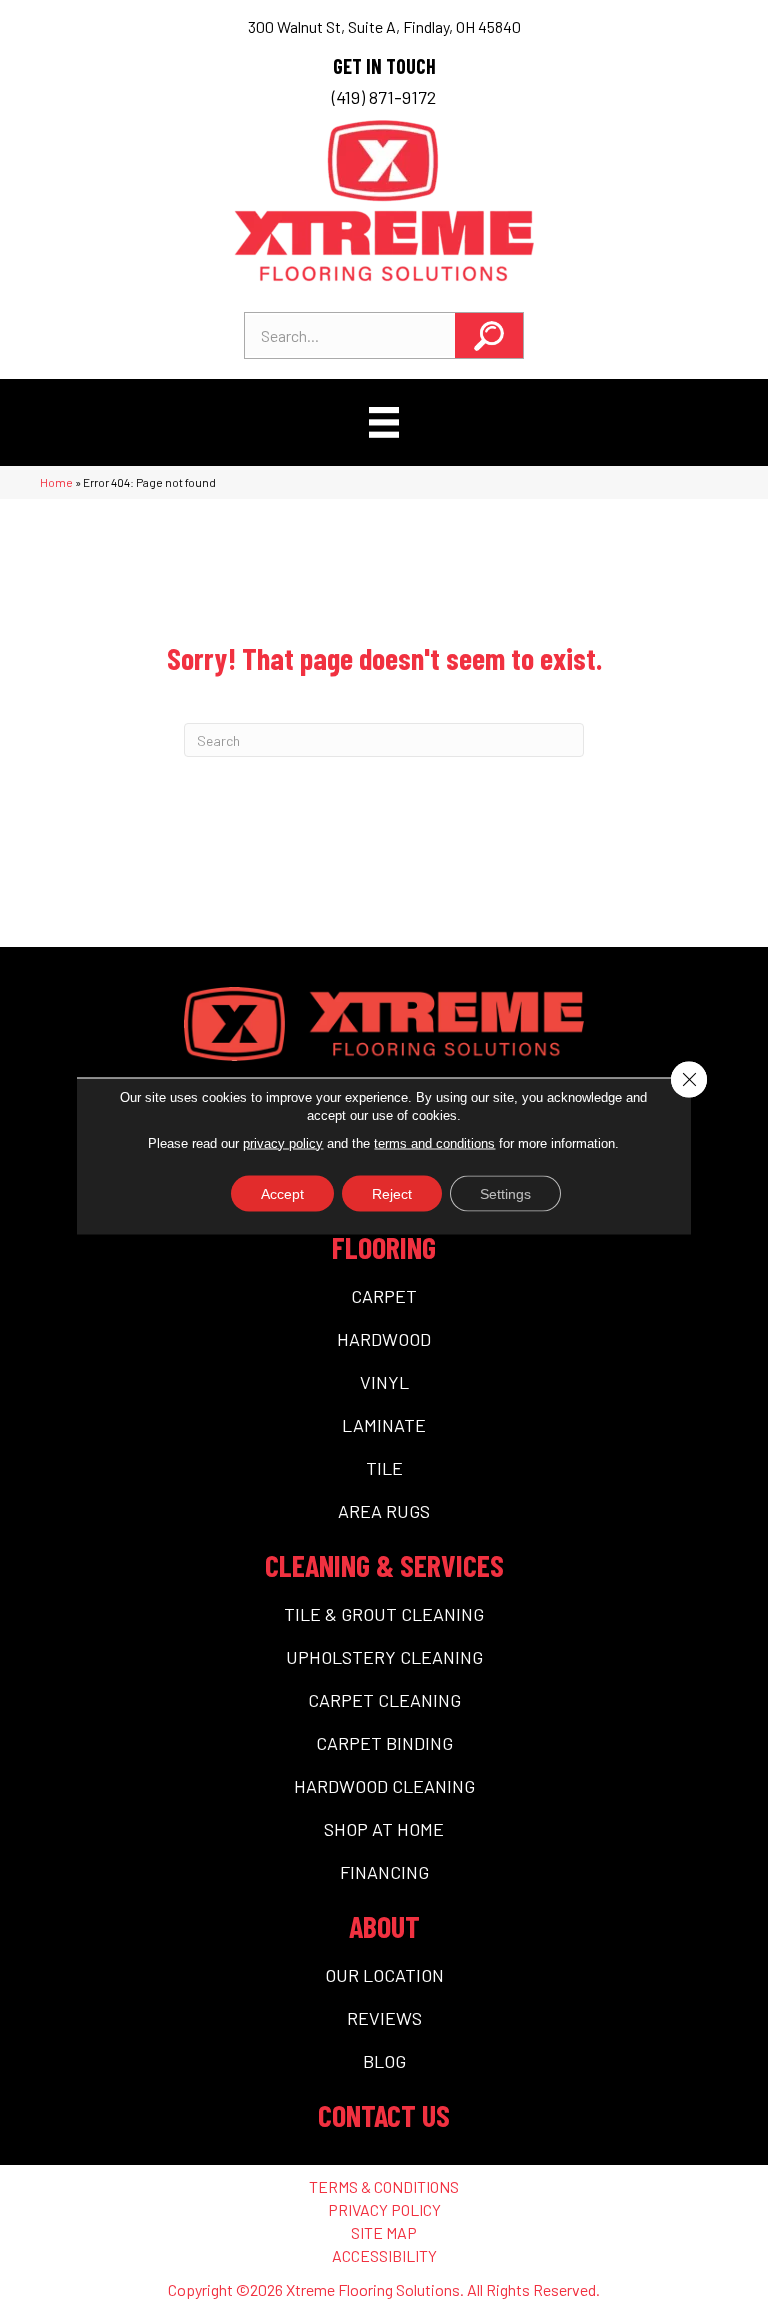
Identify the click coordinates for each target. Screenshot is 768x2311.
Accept (282, 1193)
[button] (489, 335)
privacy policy (283, 1142)
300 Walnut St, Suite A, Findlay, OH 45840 (384, 26)
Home (56, 482)
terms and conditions (434, 1142)
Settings (505, 1193)
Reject (392, 1193)
